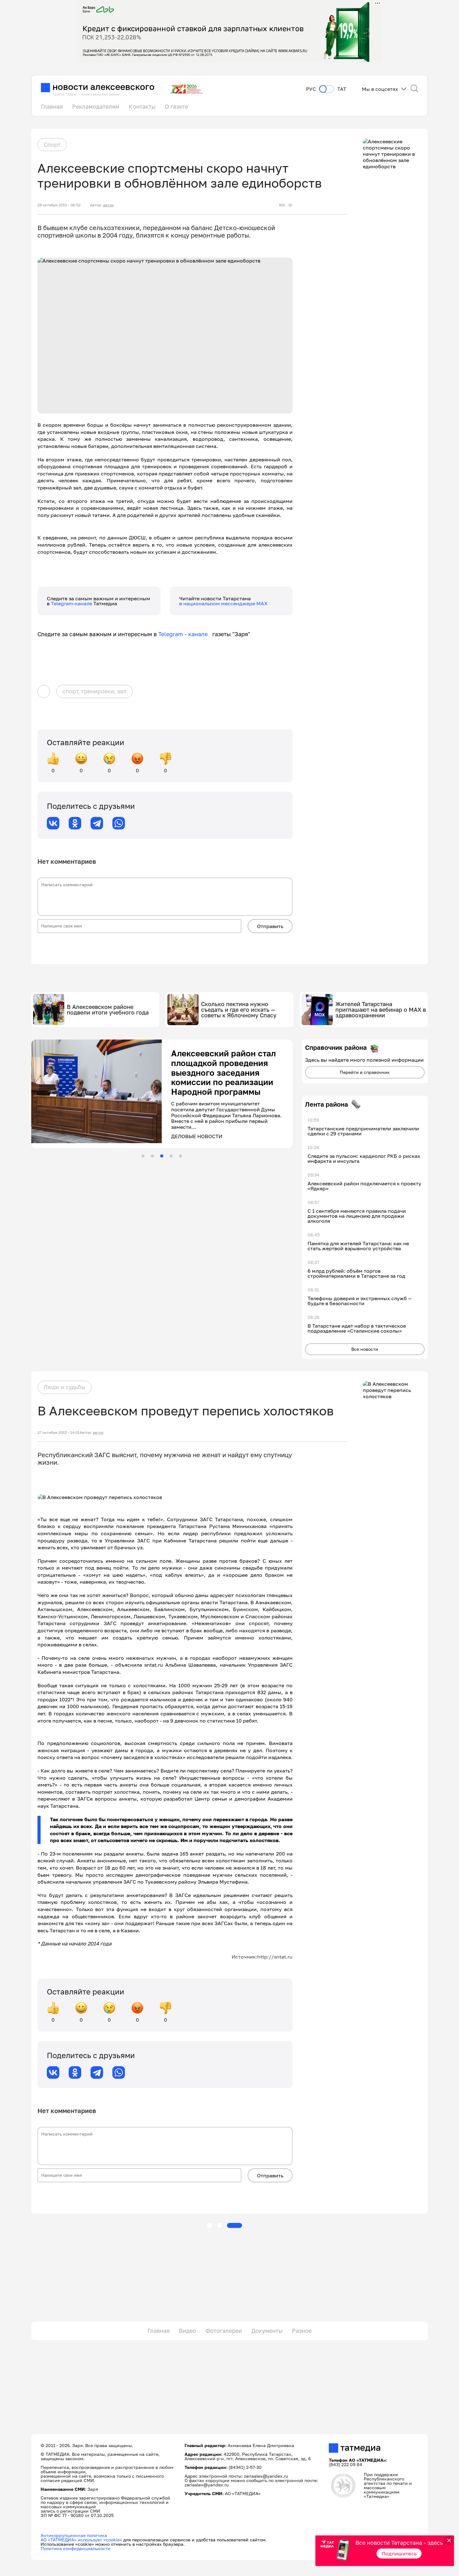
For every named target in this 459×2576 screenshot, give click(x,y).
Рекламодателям (96, 106)
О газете (176, 106)
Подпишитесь (399, 2554)
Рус (311, 89)
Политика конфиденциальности (75, 2548)
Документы (267, 2331)
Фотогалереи (224, 2331)
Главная (52, 106)
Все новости (365, 1349)
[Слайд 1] (143, 1156)
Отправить (270, 926)
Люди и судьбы (64, 1387)
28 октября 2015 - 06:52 (59, 205)
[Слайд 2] (152, 1156)
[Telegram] (97, 823)
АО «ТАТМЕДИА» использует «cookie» (81, 2540)
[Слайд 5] (180, 1156)
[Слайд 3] (162, 1156)
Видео (188, 2331)
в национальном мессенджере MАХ (223, 603)
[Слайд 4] (171, 1156)
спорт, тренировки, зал (94, 691)
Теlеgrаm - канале (185, 634)
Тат (342, 89)
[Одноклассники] (75, 823)
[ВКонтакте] (53, 823)
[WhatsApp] (119, 823)
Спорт (52, 145)
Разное (302, 2331)
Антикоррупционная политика (74, 2535)
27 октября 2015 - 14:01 (59, 1433)
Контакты (142, 106)
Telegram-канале (72, 603)
